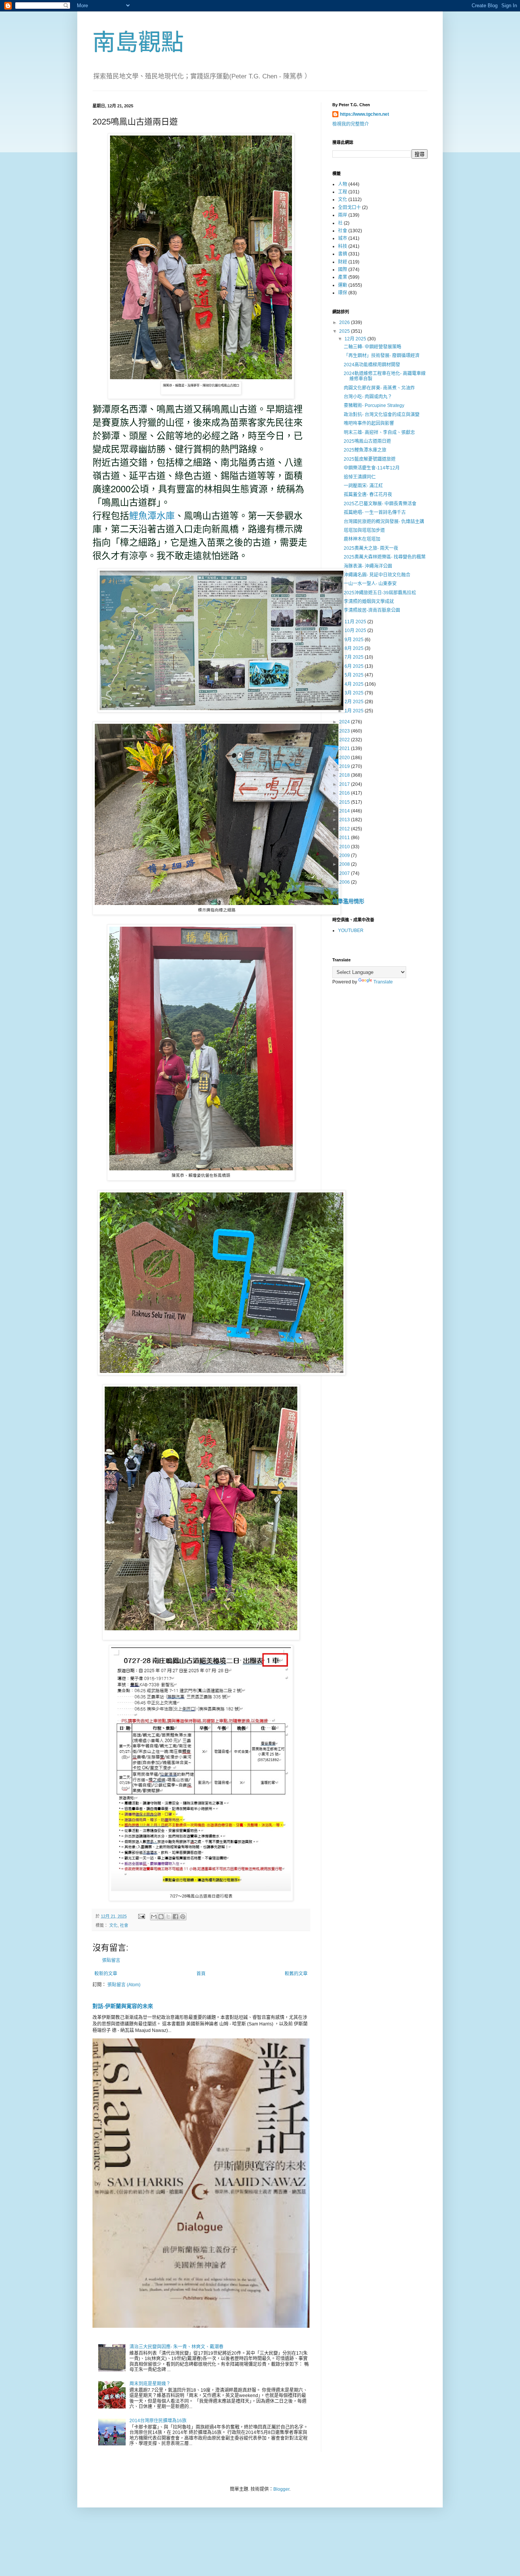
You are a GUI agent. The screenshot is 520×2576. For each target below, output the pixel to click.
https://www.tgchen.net (364, 114)
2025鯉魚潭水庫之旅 (365, 450)
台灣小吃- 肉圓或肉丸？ (368, 397)
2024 (345, 722)
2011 (345, 838)
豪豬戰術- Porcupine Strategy (374, 405)
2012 (345, 829)
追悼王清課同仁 (360, 477)
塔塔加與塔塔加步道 (364, 530)
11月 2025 (356, 622)
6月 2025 (355, 666)
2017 (345, 784)
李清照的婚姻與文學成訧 (369, 602)
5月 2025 (355, 675)
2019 (345, 766)
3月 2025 (355, 693)
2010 (345, 847)
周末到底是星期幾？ (150, 2384)
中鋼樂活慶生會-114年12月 (372, 468)
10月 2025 (356, 630)
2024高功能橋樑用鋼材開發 (372, 365)
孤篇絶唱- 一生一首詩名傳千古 (375, 512)
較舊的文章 (296, 1974)
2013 (345, 820)
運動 (343, 285)
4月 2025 (355, 684)
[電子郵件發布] (141, 1916)
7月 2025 (355, 657)
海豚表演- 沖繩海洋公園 (368, 566)
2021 (345, 749)
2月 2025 (355, 702)
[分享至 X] (168, 1917)
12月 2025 (356, 339)
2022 (345, 740)
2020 (345, 758)
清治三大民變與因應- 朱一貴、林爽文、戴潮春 (176, 2347)
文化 (113, 1925)
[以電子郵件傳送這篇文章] (154, 1917)
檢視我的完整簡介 (351, 124)
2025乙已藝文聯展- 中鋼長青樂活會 (380, 504)
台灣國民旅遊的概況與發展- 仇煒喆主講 (384, 522)
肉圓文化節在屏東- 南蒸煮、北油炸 (379, 388)
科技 (343, 246)
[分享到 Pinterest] (183, 1917)
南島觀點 (138, 42)
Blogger (281, 2489)
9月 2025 (355, 640)
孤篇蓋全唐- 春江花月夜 (368, 495)
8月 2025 (355, 648)
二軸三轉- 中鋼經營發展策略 (372, 347)
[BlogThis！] (161, 1917)
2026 (345, 322)
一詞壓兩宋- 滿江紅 (363, 486)
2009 (345, 855)
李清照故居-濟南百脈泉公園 (372, 610)
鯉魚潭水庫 (152, 516)
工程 (343, 192)
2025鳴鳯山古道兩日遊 (367, 441)
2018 (345, 775)
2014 (345, 811)
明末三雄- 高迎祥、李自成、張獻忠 (379, 433)
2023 (345, 731)
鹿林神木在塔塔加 (362, 539)
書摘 (343, 254)
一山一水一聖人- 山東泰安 (370, 584)
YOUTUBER (351, 930)
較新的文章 (106, 1974)
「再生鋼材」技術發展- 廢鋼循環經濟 (382, 356)
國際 (343, 270)
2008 (345, 864)
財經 (343, 262)
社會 (124, 1925)
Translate (383, 982)
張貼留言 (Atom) (124, 1985)
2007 (345, 873)
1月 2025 (355, 711)
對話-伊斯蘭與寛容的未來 (123, 2006)
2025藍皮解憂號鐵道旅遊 (370, 459)
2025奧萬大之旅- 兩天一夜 (371, 548)
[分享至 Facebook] (175, 1917)
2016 (345, 793)
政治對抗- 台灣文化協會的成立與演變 (382, 415)
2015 (345, 802)
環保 (343, 293)
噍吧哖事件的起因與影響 (369, 423)
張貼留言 (111, 1960)
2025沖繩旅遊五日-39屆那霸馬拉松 (380, 593)
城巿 (343, 238)
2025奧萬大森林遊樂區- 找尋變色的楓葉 (385, 557)
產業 (343, 277)
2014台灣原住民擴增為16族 (158, 2421)
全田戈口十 (349, 207)
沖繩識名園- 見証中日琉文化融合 (377, 575)
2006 (345, 882)
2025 (345, 331)
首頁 (201, 1974)
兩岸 (343, 215)
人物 (343, 184)
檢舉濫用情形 (348, 901)
